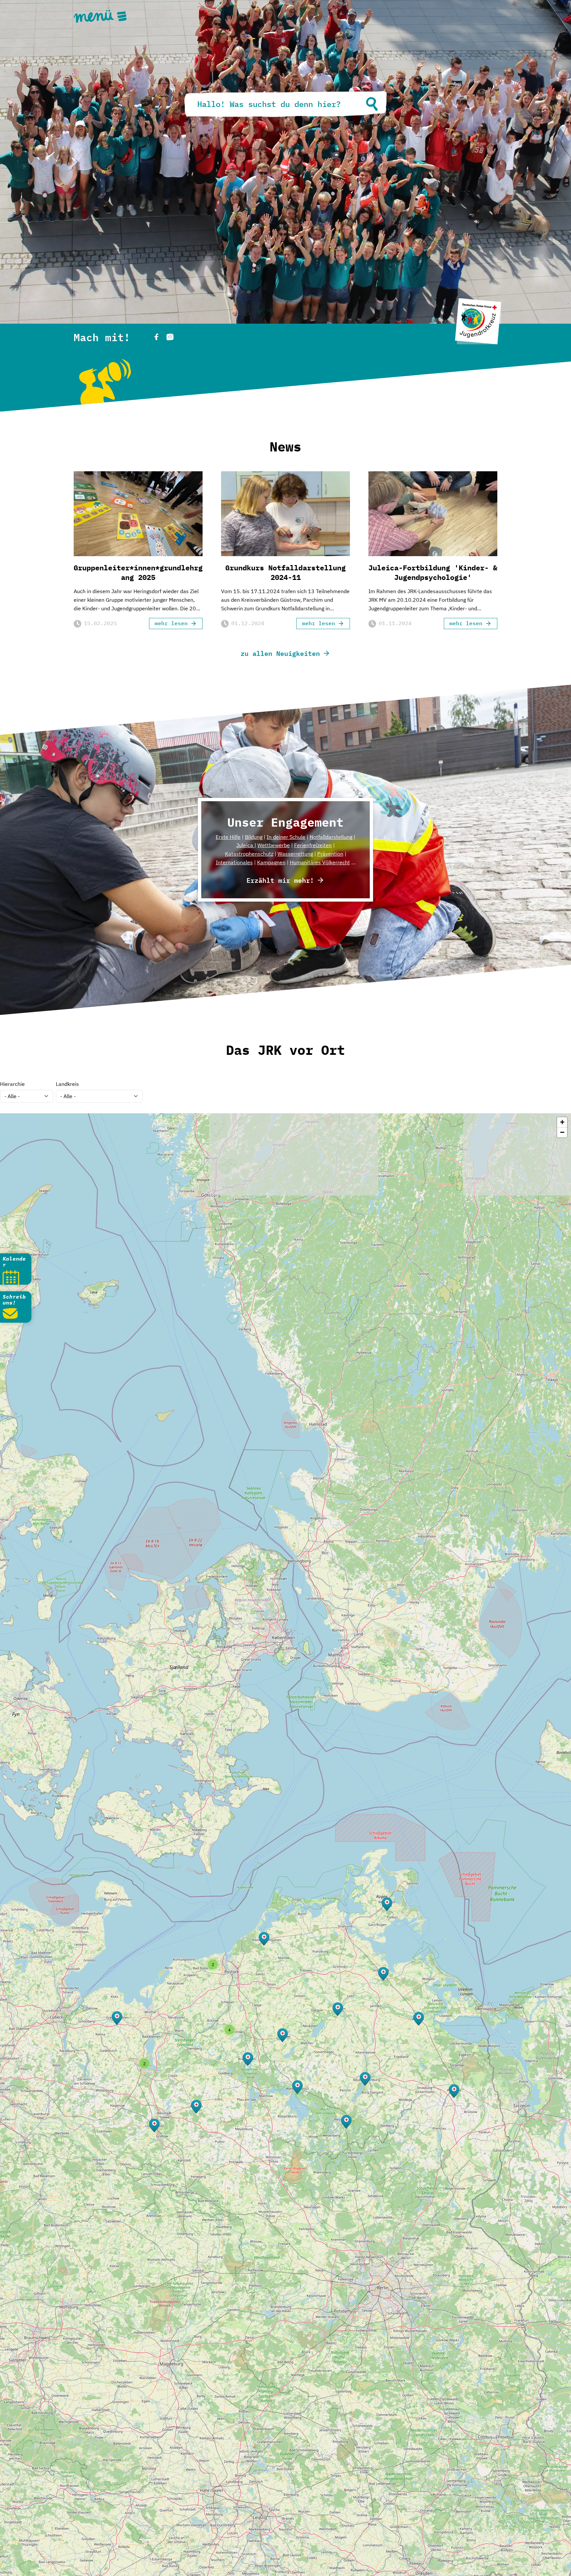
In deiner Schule (286, 837)
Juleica (245, 845)
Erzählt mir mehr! (280, 880)
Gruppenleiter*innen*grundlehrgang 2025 (138, 572)
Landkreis (67, 1084)
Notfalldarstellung (331, 837)
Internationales (234, 862)
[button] (454, 2091)
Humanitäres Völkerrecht (320, 862)
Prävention (330, 854)
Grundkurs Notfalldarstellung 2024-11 (285, 572)
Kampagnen (271, 862)
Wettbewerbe (274, 845)
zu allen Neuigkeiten (280, 653)
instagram (170, 337)
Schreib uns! (14, 1300)
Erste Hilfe (228, 837)
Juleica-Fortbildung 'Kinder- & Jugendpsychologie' (433, 572)
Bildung (254, 837)
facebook (156, 337)
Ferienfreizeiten (313, 845)
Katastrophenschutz (249, 854)
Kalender (14, 1262)
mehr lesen (171, 623)
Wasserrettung (295, 854)
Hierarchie (12, 1084)
